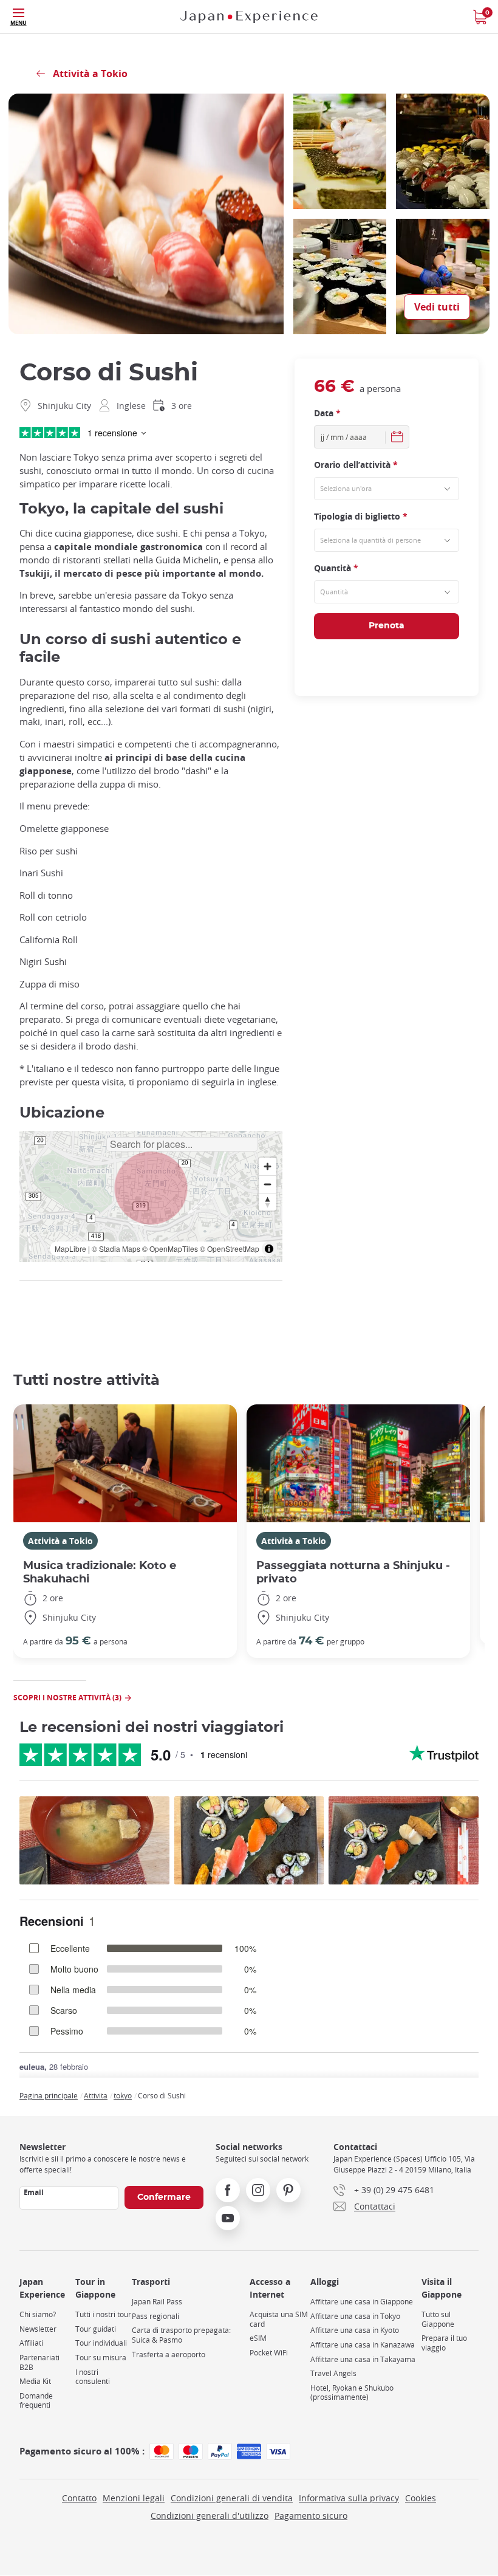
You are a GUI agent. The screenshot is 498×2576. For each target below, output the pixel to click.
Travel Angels (333, 2373)
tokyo (123, 2095)
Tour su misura (101, 2358)
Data (327, 413)
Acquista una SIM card (279, 2319)
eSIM (258, 2338)
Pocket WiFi (269, 2353)
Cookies (421, 2498)
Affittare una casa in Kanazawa (363, 2345)
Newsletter (38, 2329)
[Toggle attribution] (269, 1249)
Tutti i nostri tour (103, 2314)
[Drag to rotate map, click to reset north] (268, 1202)
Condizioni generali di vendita (232, 2498)
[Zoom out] (268, 1184)
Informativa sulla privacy (349, 2498)
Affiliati (31, 2343)
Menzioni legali (134, 2498)
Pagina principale (49, 2095)
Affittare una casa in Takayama (363, 2359)
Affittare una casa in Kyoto (355, 2330)
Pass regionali (155, 2316)
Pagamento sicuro (311, 2516)
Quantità (336, 568)
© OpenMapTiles (170, 1249)
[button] (151, 1188)
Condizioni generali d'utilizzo (210, 2516)
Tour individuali (101, 2343)
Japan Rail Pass (157, 2302)
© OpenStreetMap (230, 1249)
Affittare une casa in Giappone (362, 2302)
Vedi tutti (437, 307)
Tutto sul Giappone (438, 2319)
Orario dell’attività (356, 465)
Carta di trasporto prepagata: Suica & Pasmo (181, 2335)
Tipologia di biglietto (361, 516)
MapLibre (70, 1249)
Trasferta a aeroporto (169, 2354)
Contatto (79, 2498)
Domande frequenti (36, 2401)
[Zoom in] (268, 1166)
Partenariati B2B (39, 2362)
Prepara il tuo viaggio (444, 2343)
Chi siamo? (38, 2314)
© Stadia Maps (116, 1249)
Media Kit (35, 2381)
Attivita (96, 2095)
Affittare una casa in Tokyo (355, 2316)
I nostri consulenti (93, 2377)
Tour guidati (96, 2329)
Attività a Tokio (60, 1541)
